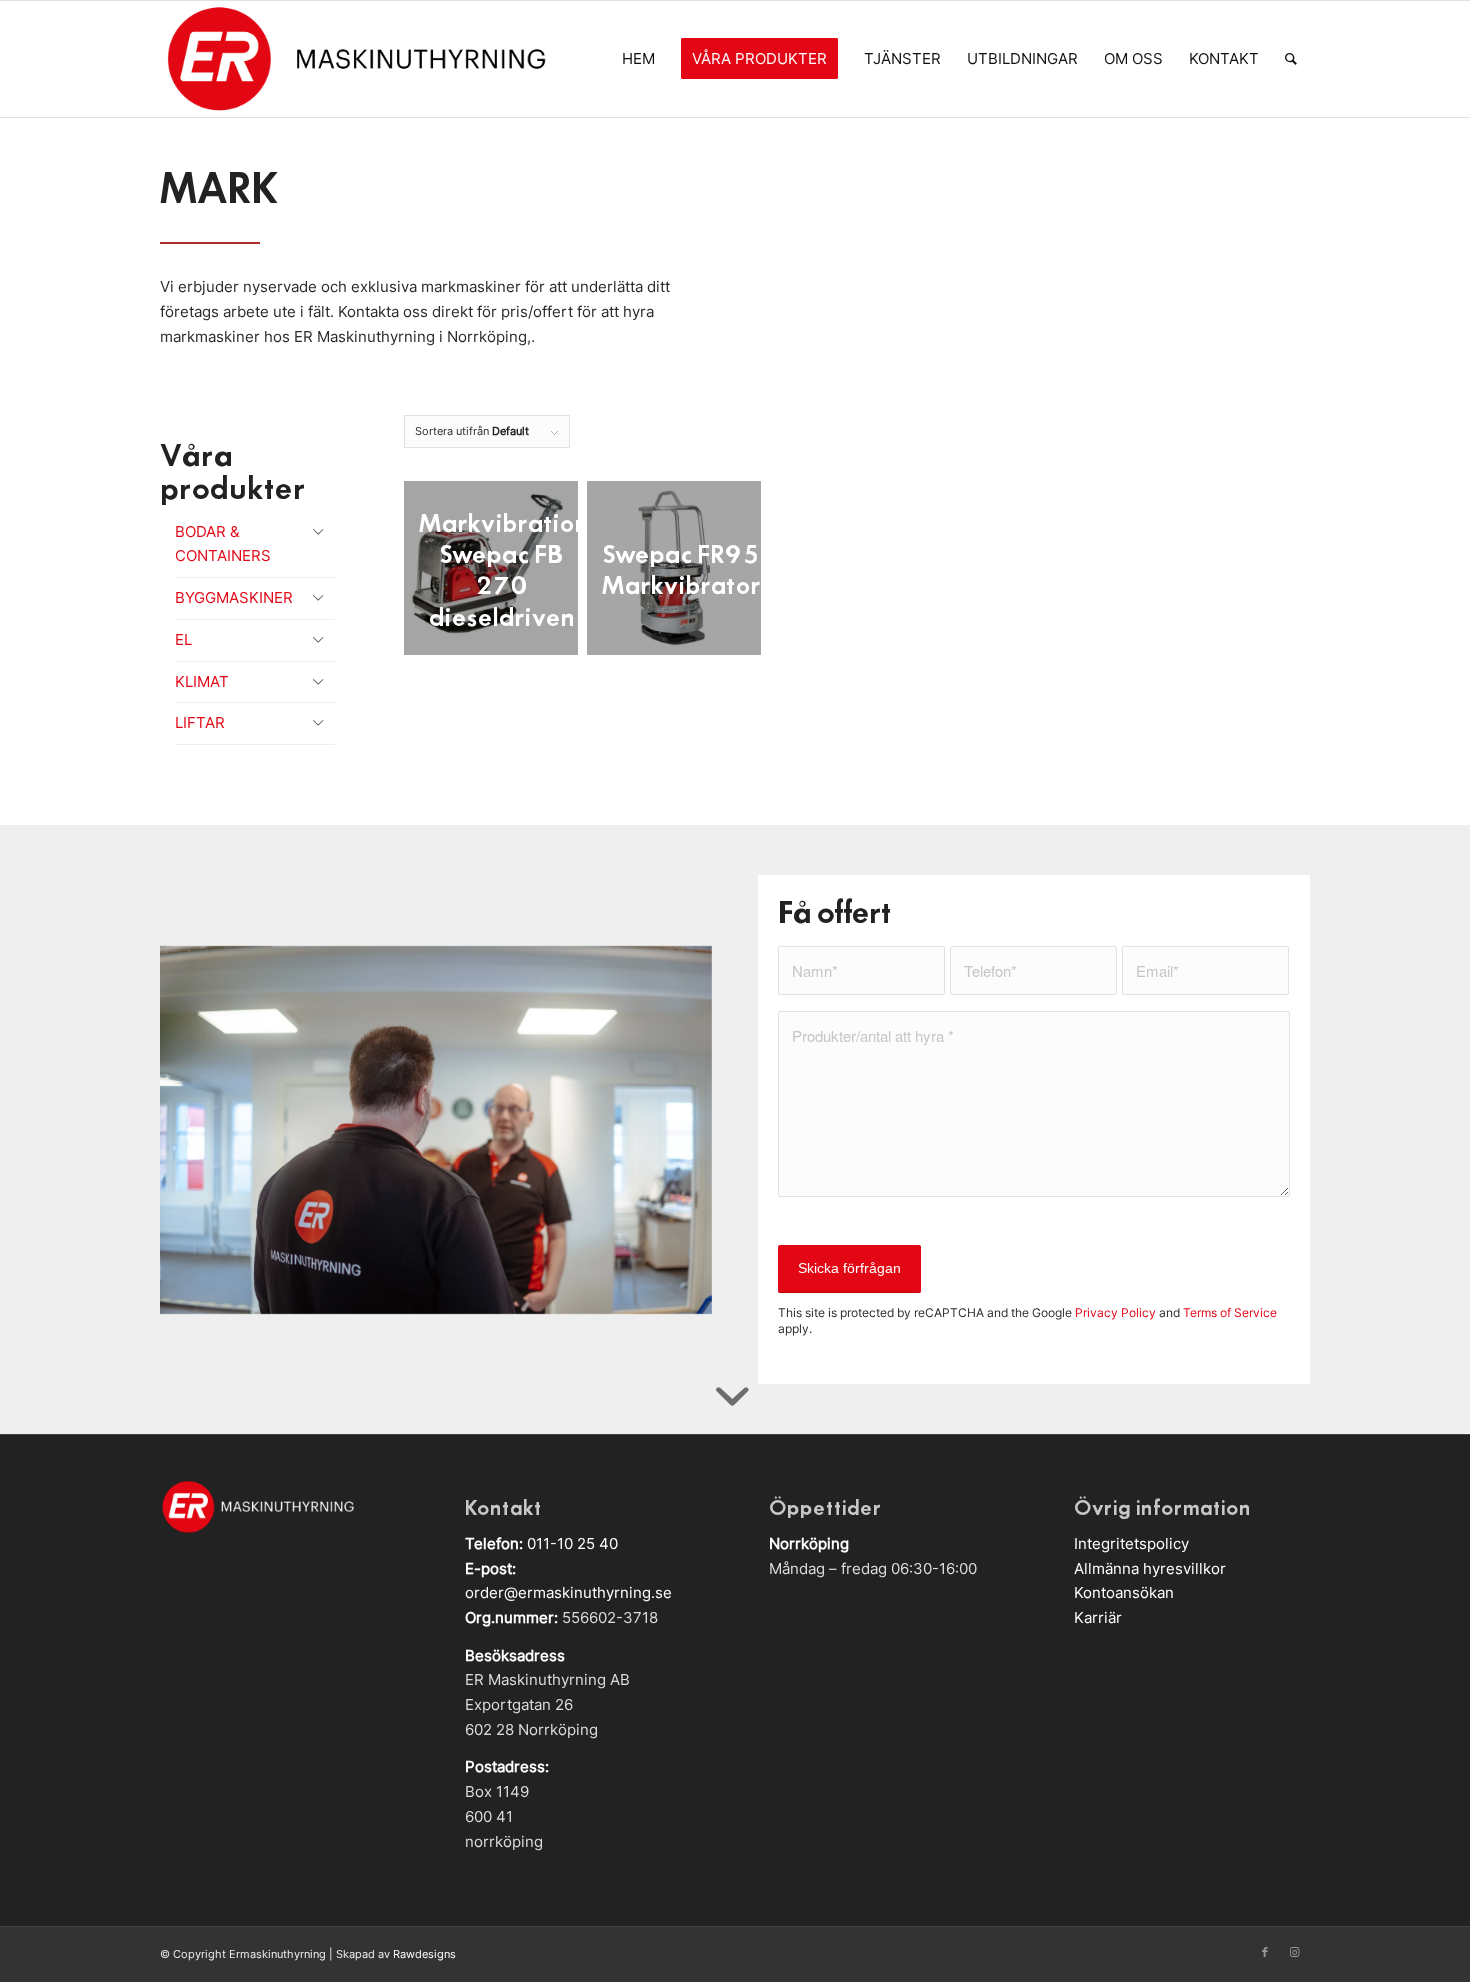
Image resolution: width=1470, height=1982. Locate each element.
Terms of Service (1230, 1312)
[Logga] (355, 59)
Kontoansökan (1124, 1592)
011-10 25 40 (572, 1543)
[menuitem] (638, 59)
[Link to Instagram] (1295, 1952)
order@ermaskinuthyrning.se (568, 1592)
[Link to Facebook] (1265, 1952)
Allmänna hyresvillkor (1150, 1568)
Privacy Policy (1115, 1312)
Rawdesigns (424, 1954)
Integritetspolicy (1131, 1543)
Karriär (1098, 1617)
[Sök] (1291, 59)
